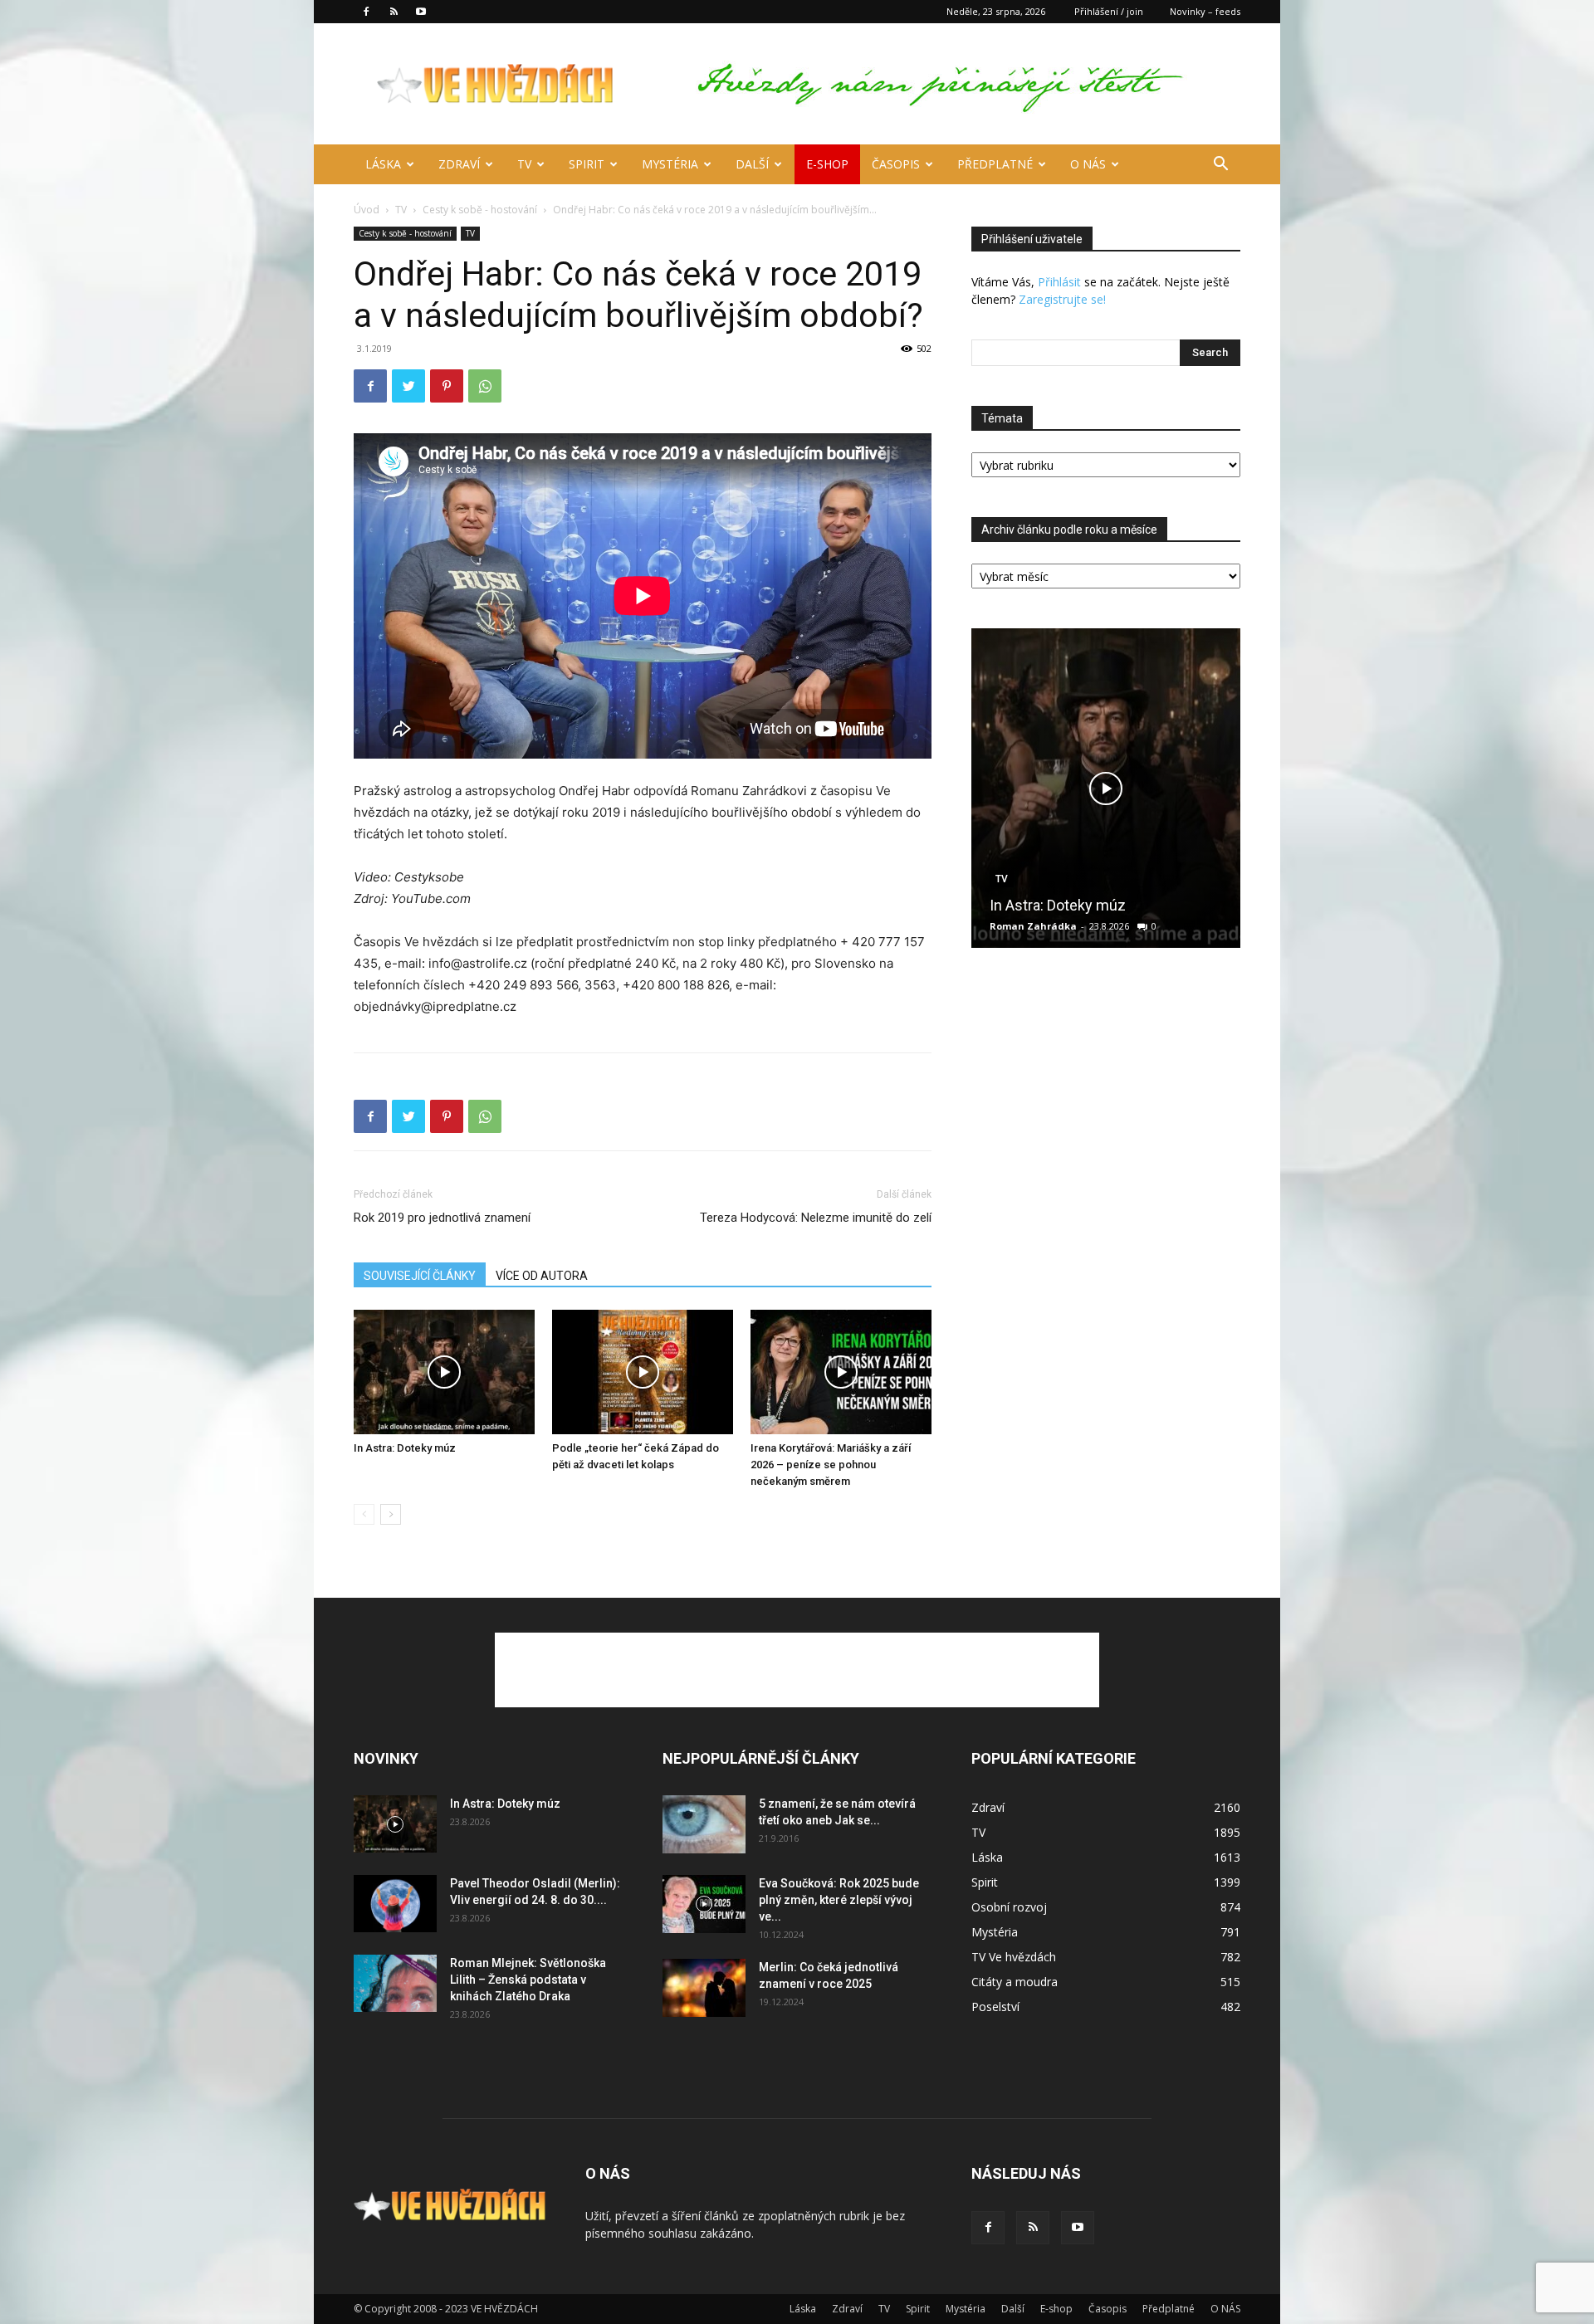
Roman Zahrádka (1033, 926)
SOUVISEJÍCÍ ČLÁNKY (420, 1276)
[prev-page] (364, 1514)
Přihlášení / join (1109, 11)
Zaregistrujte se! (1062, 299)
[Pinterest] (447, 386)
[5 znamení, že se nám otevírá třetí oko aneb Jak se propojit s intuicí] (704, 1824)
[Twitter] (408, 386)
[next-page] (391, 1514)
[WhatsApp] (485, 386)
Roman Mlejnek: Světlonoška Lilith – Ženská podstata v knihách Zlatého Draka (528, 1980)
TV (524, 164)
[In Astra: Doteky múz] (444, 1372)
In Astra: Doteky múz (405, 1448)
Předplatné (995, 164)
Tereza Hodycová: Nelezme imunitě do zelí (816, 1218)
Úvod (367, 210)
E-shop (827, 164)
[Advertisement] (797, 1670)
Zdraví (459, 164)
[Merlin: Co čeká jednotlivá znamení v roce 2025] (704, 1988)
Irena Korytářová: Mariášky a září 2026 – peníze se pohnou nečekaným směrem (831, 1465)
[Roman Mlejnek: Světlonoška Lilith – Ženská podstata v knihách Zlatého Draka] (395, 1983)
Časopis (896, 164)
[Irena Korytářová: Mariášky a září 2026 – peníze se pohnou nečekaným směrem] (841, 1372)
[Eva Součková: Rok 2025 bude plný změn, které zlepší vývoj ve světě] (704, 1904)
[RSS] (394, 12)
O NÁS (1088, 164)
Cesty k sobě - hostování (480, 210)
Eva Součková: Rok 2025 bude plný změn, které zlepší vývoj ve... (839, 1900)
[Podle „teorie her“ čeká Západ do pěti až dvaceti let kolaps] (643, 1372)
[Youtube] (421, 12)
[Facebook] (366, 12)
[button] (1220, 166)
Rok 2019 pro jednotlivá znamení (442, 1218)
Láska (383, 164)
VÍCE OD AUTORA (542, 1276)
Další (752, 164)
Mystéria (670, 164)
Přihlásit (1059, 282)
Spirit (587, 164)
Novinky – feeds (1205, 11)
